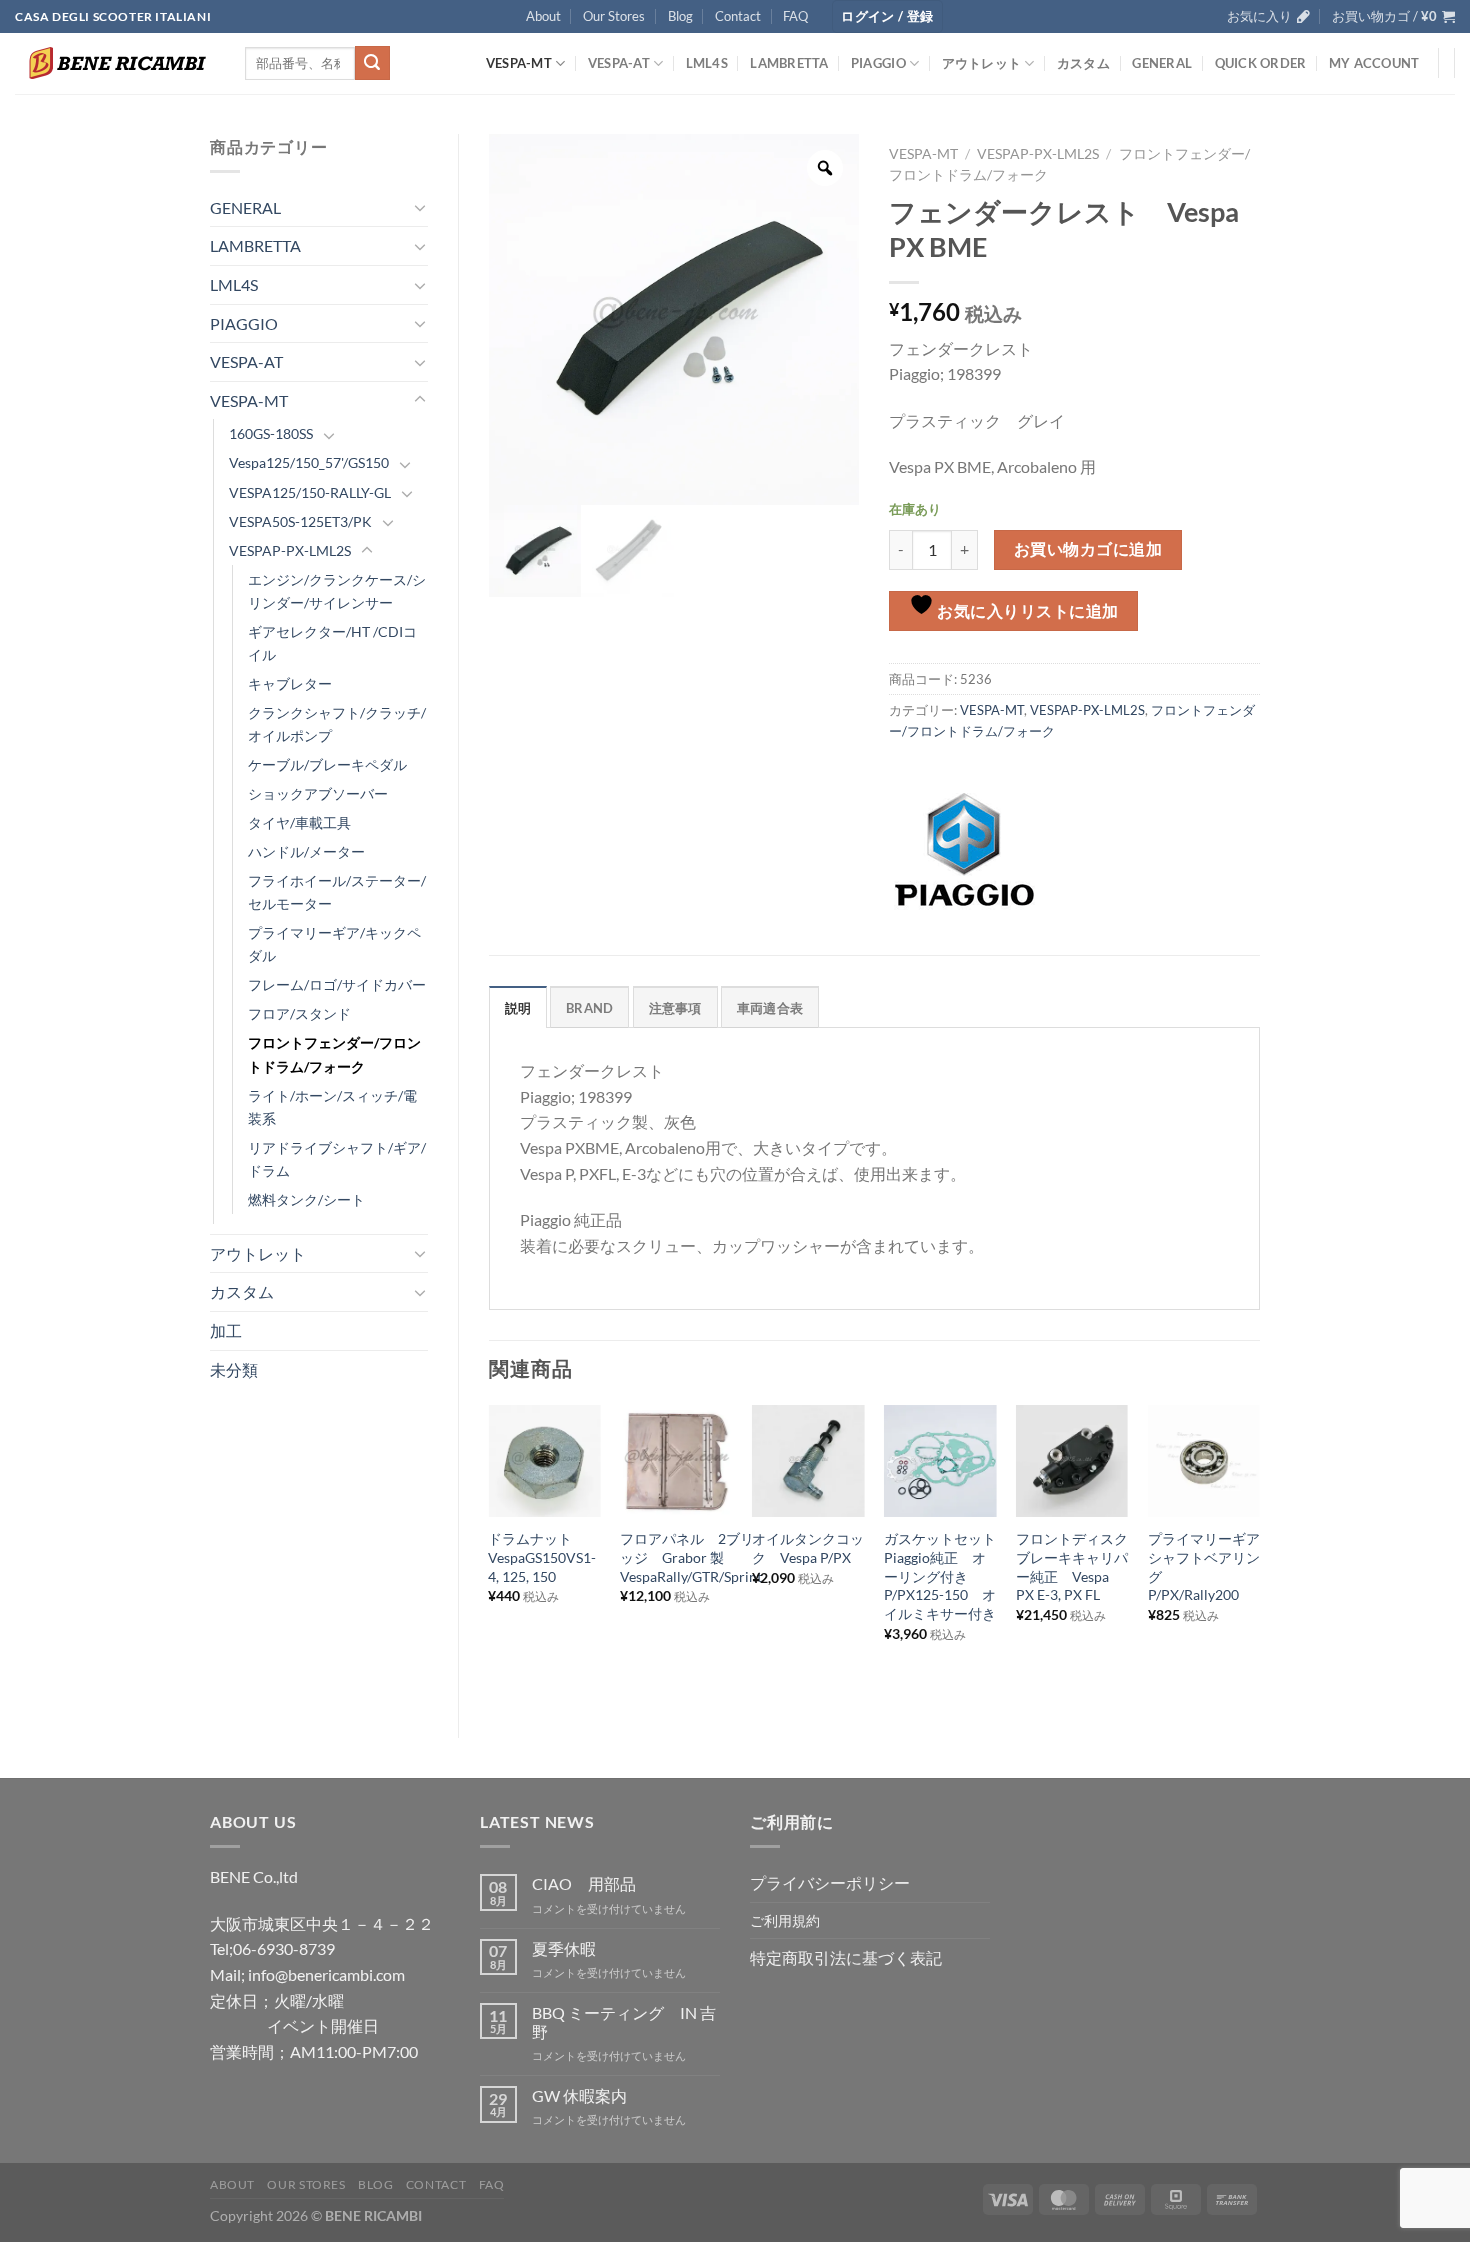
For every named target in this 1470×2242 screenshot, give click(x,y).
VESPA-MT (519, 63)
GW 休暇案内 (579, 2095)
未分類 (234, 1369)
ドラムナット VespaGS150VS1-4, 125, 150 (542, 1557)
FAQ (795, 16)
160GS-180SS (271, 433)
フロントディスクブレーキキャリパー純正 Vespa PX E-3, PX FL (1072, 1566)
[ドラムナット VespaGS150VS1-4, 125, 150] (544, 1461)
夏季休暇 (564, 1948)
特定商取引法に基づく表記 (846, 1957)
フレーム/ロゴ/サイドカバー (337, 984)
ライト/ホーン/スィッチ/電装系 (332, 1107)
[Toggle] (420, 207)
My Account (1374, 63)
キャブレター (290, 683)
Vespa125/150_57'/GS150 (309, 462)
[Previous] (490, 1554)
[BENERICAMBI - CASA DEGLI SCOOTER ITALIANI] (115, 63)
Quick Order (1261, 63)
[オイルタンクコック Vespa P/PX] (808, 1461)
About (543, 16)
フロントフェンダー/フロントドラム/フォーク (334, 1054)
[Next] (1259, 1554)
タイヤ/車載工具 (299, 822)
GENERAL (1162, 63)
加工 (226, 1330)
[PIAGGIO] (964, 850)
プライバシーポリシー (830, 1882)
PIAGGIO (878, 63)
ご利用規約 (785, 1920)
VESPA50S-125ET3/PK (300, 521)
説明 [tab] (518, 1008)
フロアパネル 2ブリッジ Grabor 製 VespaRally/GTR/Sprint (691, 1557)
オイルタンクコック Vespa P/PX (808, 1548)
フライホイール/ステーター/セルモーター (337, 892)
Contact (738, 16)
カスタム (1083, 63)
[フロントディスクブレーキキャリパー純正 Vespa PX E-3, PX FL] (1072, 1461)
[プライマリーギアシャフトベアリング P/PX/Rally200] (1204, 1461)
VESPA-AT (619, 63)
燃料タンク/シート (306, 1199)
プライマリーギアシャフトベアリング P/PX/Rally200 (1204, 1566)
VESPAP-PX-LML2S (290, 550)
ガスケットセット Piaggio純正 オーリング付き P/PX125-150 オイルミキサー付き (940, 1576)
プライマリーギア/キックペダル (334, 944)
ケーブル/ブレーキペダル (327, 764)
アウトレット (982, 63)
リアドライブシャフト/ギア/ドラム (337, 1159)
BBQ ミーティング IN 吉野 (624, 2022)
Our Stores (614, 16)
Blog (680, 16)
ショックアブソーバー (318, 793)
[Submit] (372, 63)
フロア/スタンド (299, 1013)
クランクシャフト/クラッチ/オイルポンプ (337, 724)
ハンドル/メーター (306, 851)
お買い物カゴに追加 (1088, 549)
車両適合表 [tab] (770, 1008)
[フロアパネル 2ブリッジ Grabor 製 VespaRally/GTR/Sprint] (676, 1461)
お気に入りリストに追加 (1026, 611)
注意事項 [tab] (675, 1008)
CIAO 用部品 (584, 1883)
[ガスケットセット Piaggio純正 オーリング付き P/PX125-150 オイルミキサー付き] (940, 1461)
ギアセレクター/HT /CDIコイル (332, 643)
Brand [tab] (589, 1008)
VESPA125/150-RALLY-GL (310, 492)
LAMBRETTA (789, 63)
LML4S (707, 63)
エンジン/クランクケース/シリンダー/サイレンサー (337, 591)
